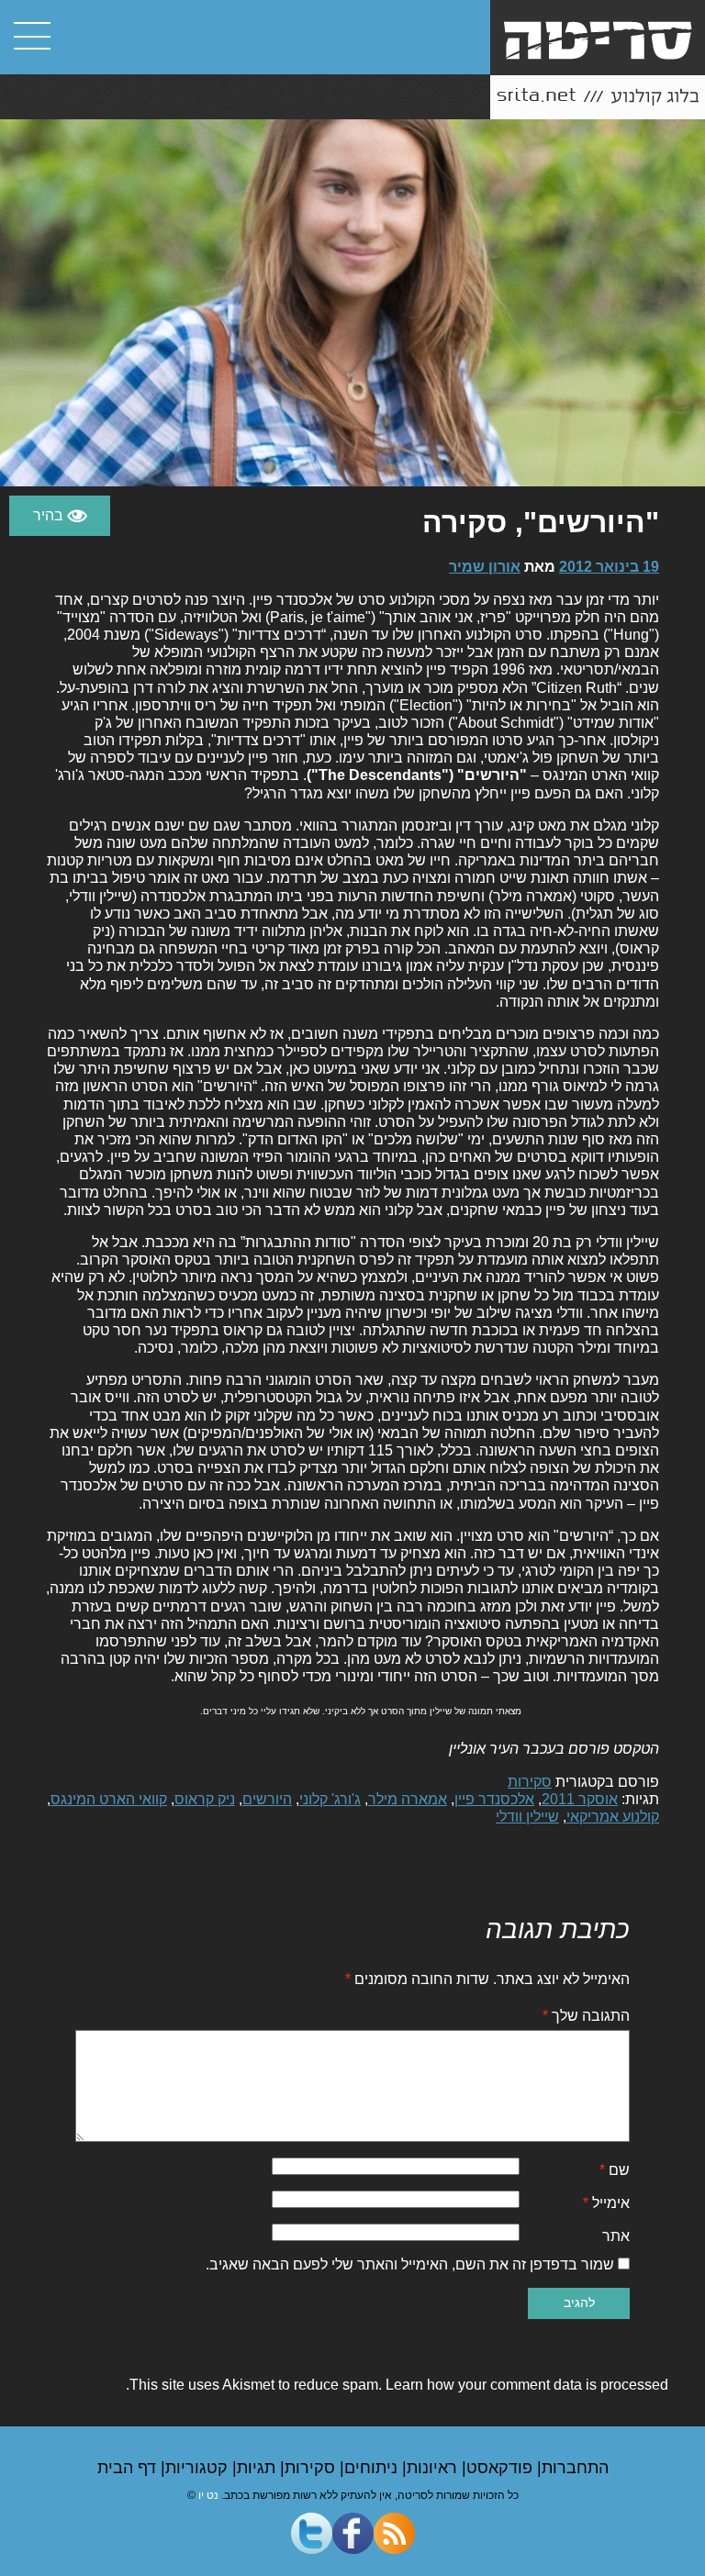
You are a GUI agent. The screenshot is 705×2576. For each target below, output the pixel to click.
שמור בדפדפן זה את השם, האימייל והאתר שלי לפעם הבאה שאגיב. (410, 2264)
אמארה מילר (408, 1799)
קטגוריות (199, 2468)
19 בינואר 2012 (609, 567)
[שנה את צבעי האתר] (60, 516)
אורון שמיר (485, 567)
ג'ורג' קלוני (330, 1799)
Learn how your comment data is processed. (397, 2385)
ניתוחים (373, 2468)
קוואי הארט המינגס (109, 1799)
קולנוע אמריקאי (613, 1817)
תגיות (258, 2468)
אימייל (606, 2203)
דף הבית (129, 2468)
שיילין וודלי (527, 1817)
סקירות (530, 1782)
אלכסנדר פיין (494, 1799)
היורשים (267, 1799)
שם (615, 2170)
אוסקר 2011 (580, 1799)
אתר (616, 2236)
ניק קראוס (205, 1799)
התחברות (575, 2468)
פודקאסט (502, 2468)
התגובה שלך (586, 2016)
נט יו (208, 2495)
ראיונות (434, 2468)
